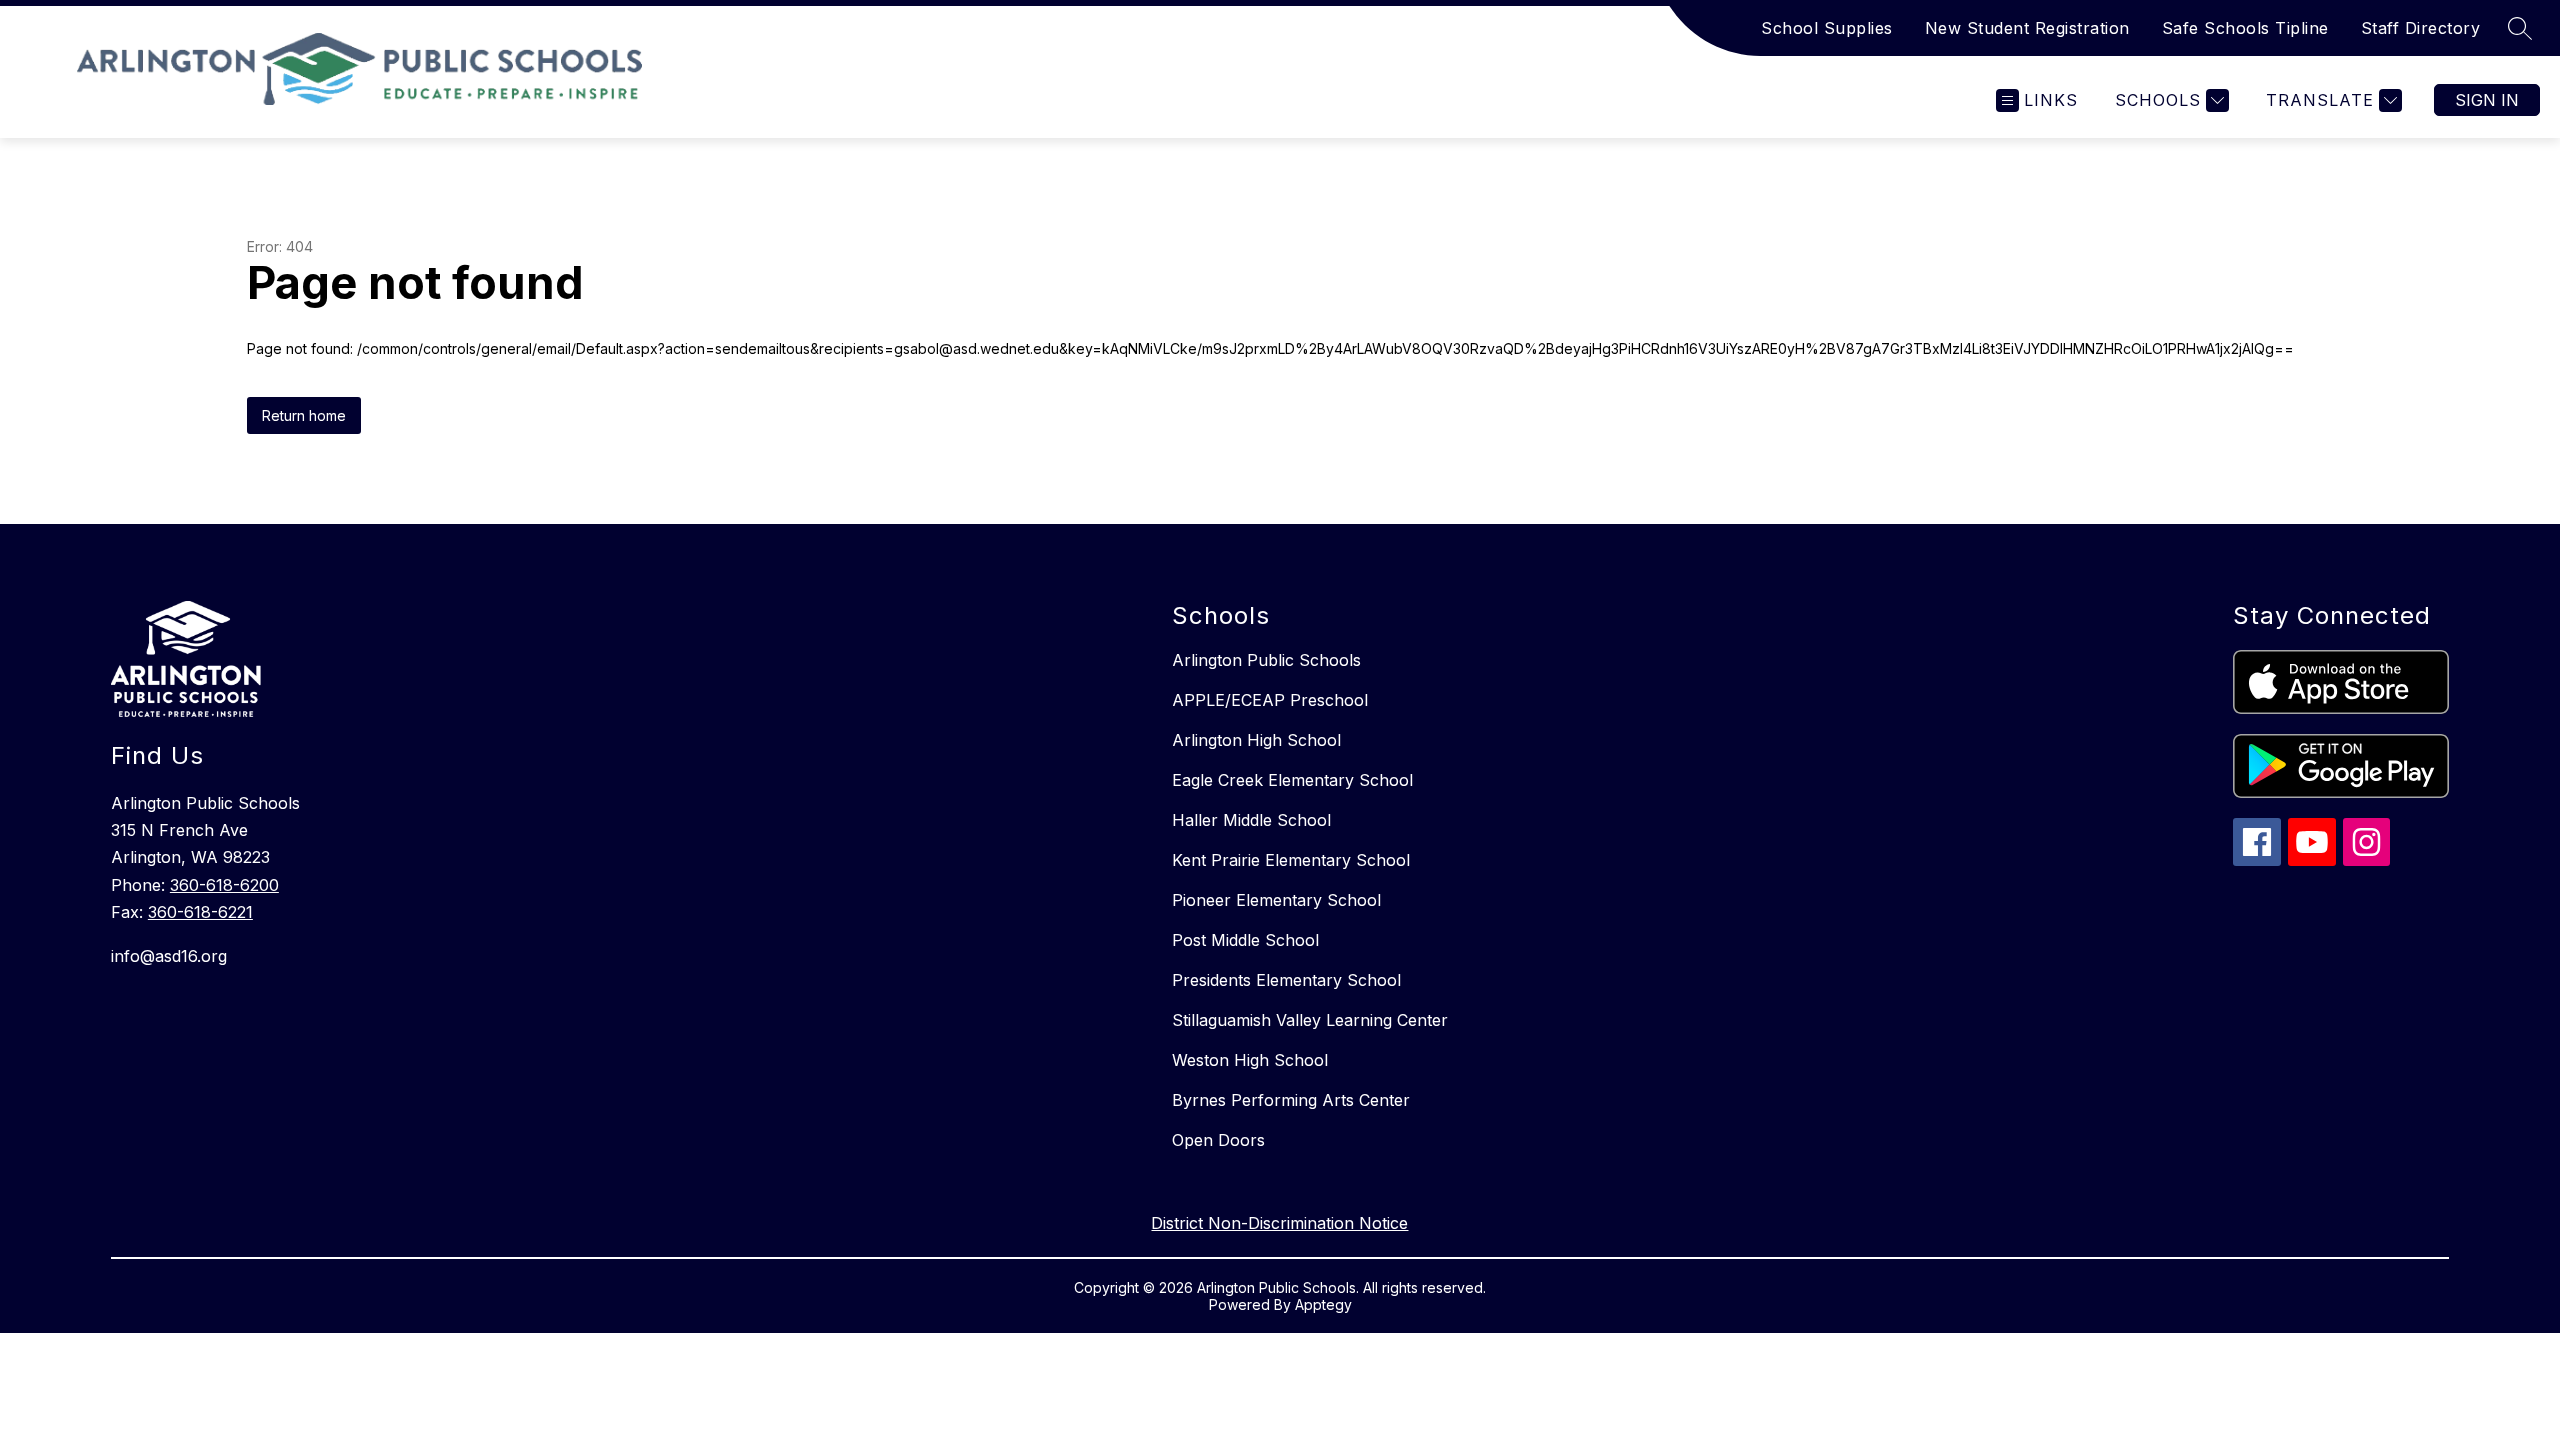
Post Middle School (1245, 940)
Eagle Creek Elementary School (1292, 780)
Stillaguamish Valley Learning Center (1310, 1020)
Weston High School (1250, 1060)
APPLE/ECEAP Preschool (1270, 700)
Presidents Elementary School (1286, 980)
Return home (304, 415)
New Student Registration (2027, 28)
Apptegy (1323, 1304)
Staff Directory (2421, 28)
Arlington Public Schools (1266, 660)
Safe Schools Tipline (2245, 28)
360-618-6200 (224, 885)
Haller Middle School (1251, 820)
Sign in (2487, 100)
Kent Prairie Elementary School (1291, 860)
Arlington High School (1256, 740)
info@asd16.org (169, 956)
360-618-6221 (200, 912)
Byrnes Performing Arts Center (1291, 1100)
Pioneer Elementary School (1276, 900)
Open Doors (1218, 1140)
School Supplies (1827, 28)
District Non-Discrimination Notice (1279, 1223)
